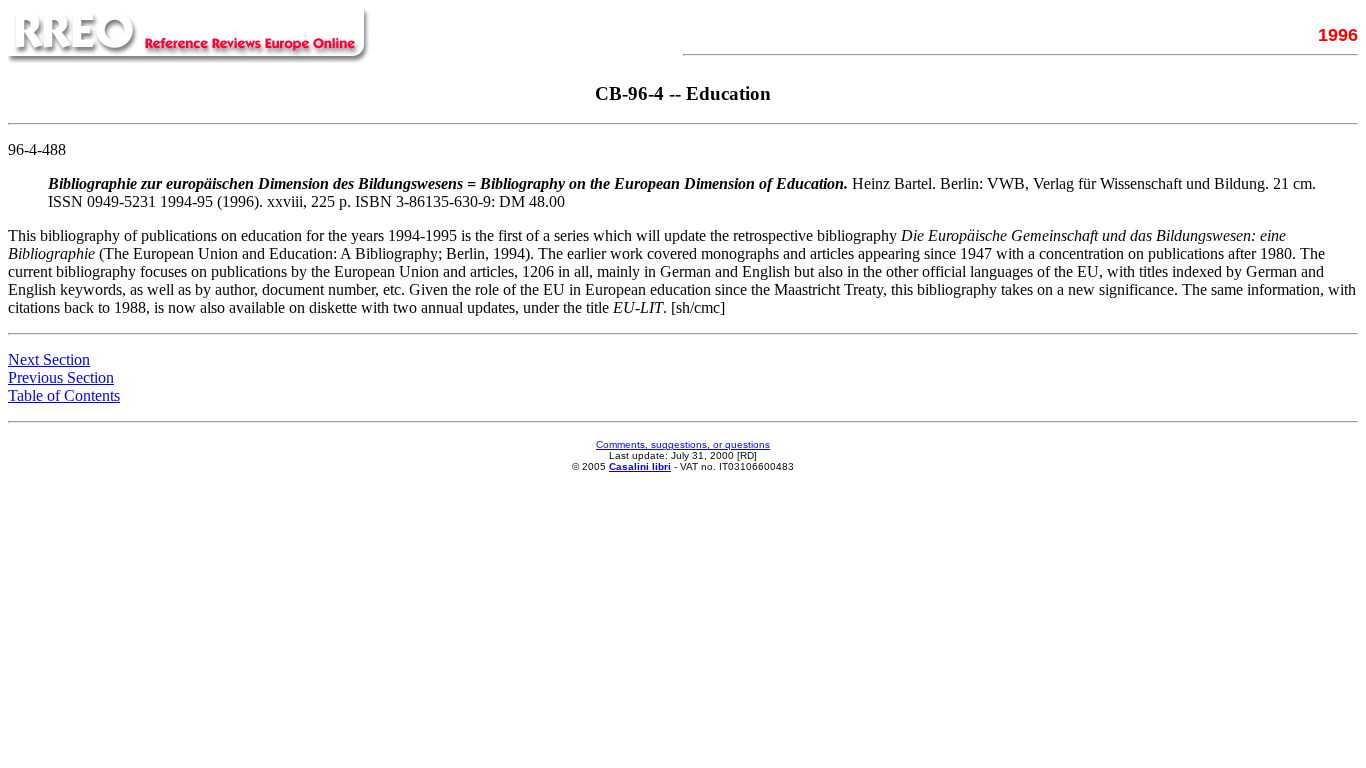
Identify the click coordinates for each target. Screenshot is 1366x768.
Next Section (49, 359)
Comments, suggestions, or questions (683, 444)
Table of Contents (64, 395)
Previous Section (61, 377)
